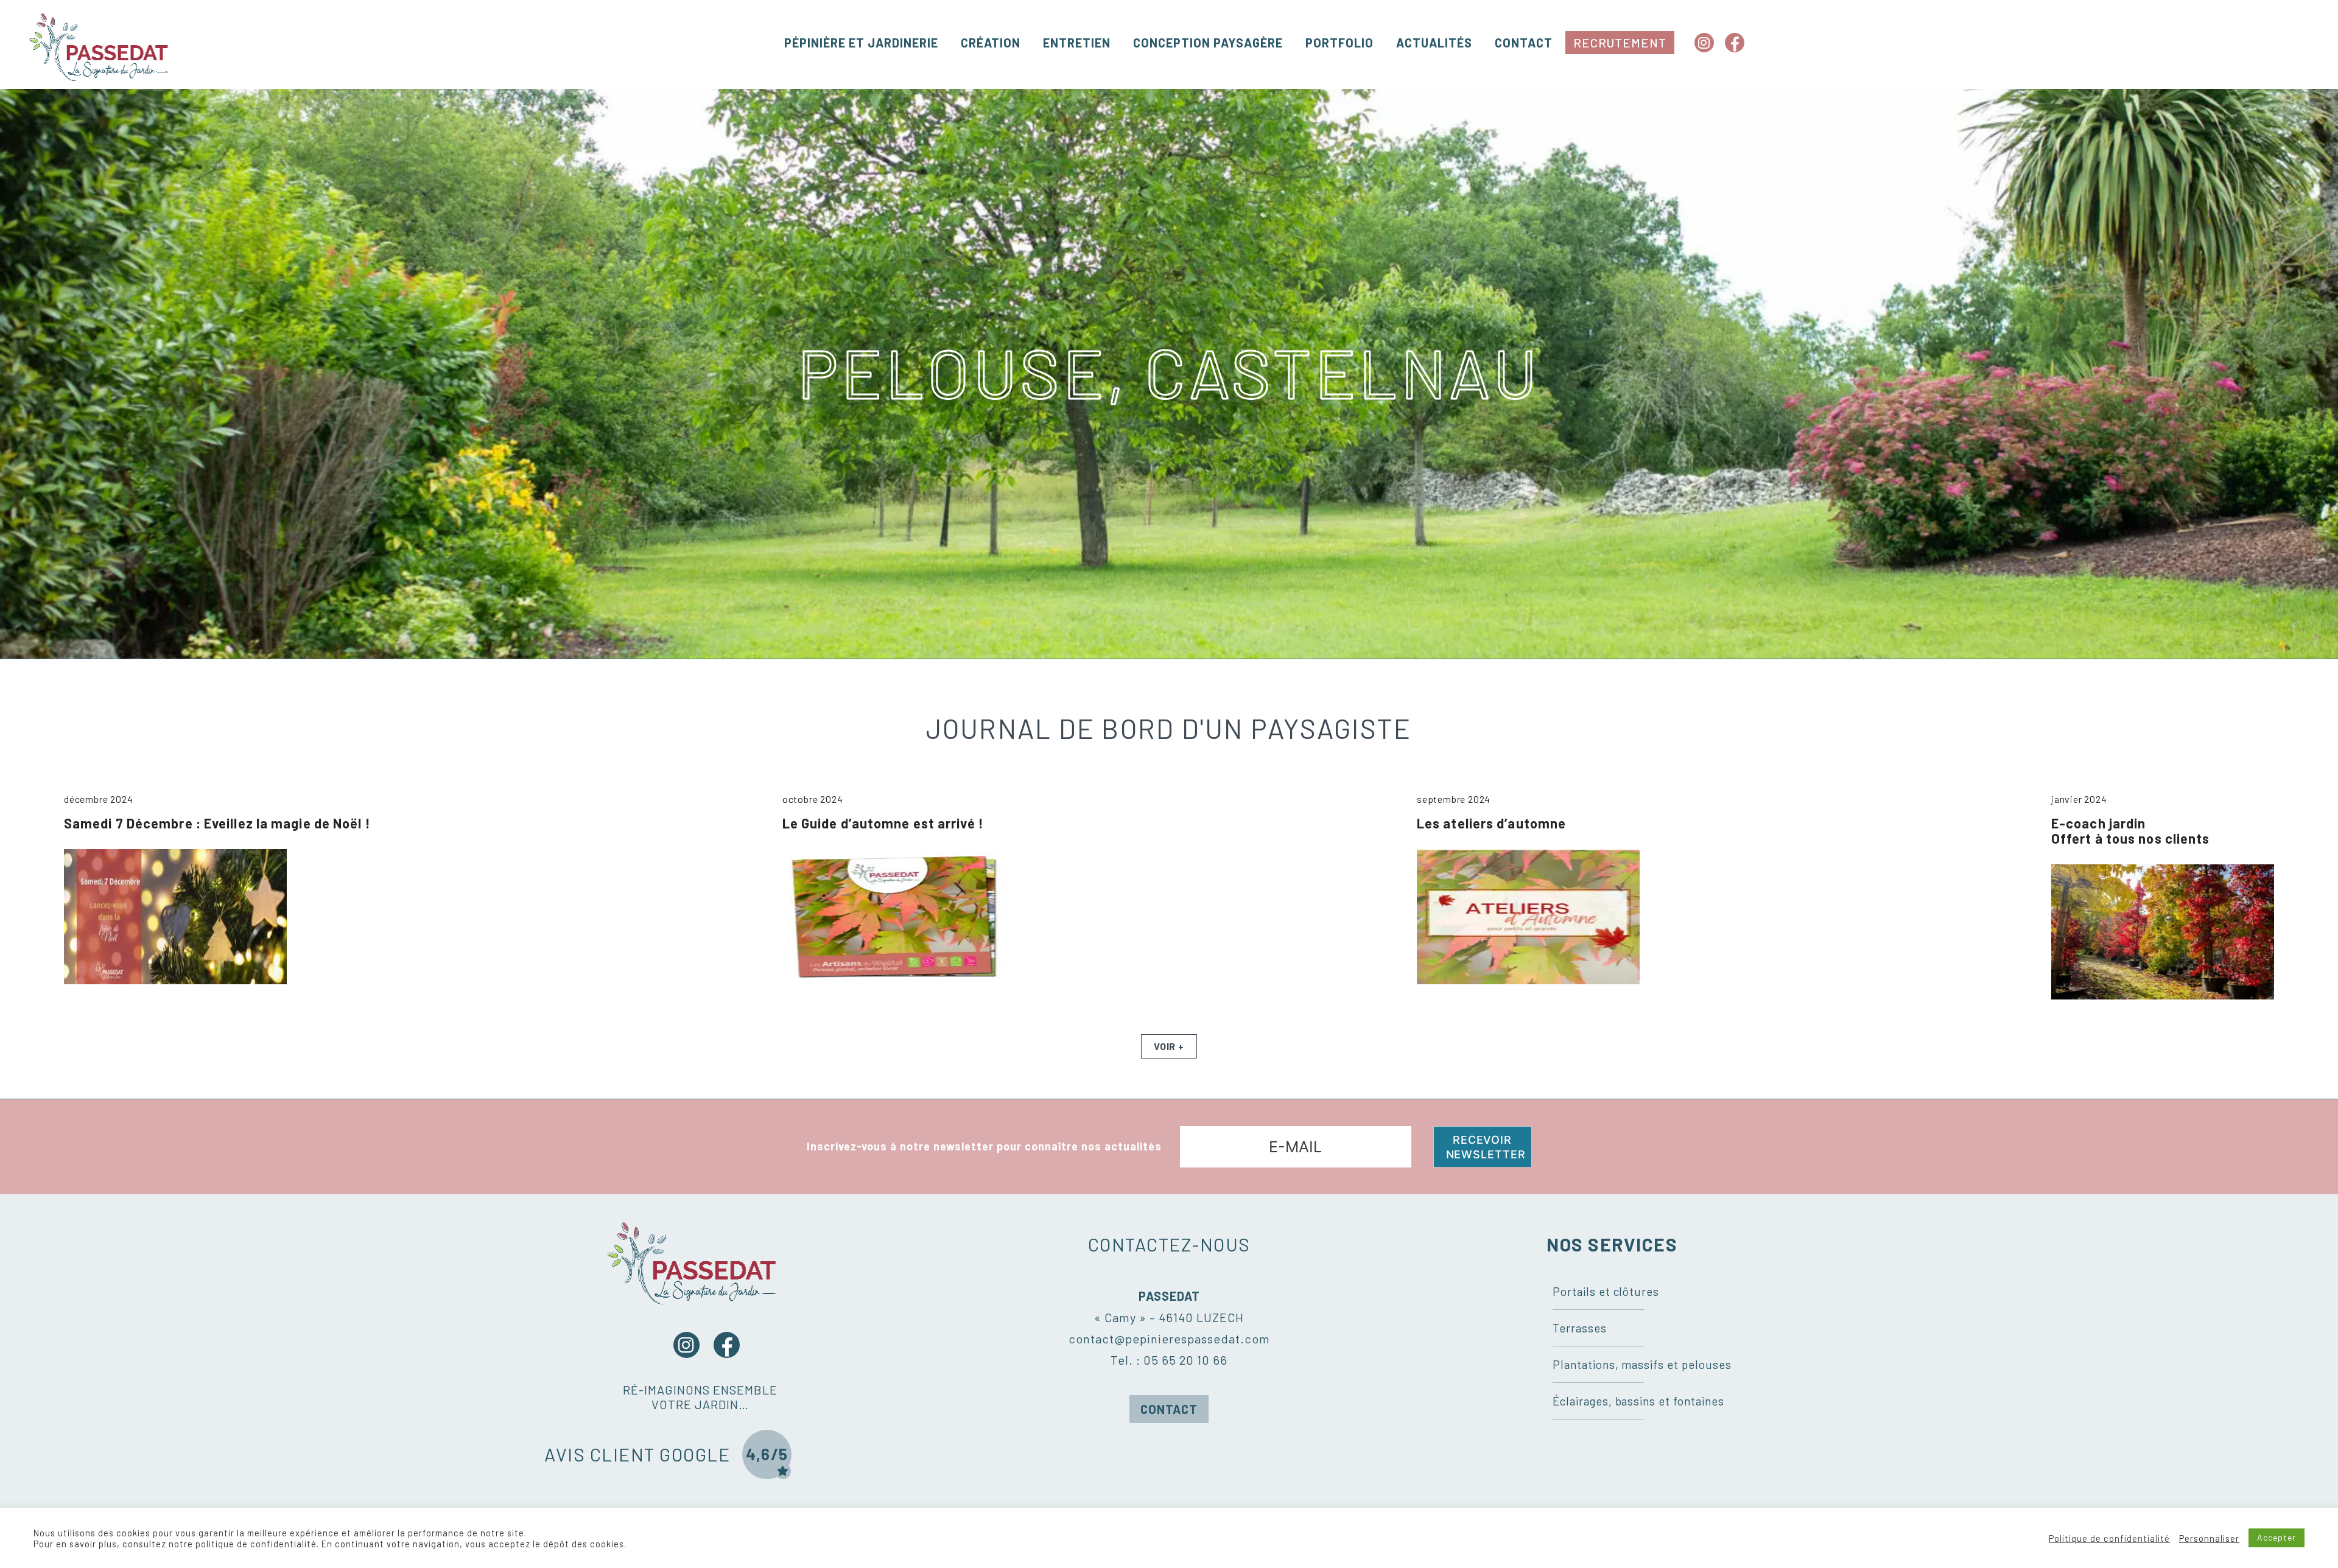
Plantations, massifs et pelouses (1642, 1364)
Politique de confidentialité (2109, 1538)
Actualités (1434, 43)
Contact (1524, 43)
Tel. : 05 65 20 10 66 (1169, 1360)
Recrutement (1620, 43)
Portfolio (1339, 43)
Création (991, 43)
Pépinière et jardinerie (861, 43)
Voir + (1169, 1046)
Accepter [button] (2277, 1537)
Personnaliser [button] (2209, 1538)
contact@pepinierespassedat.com (1169, 1339)
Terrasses (1580, 1328)
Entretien (1077, 43)
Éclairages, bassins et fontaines (1638, 1401)
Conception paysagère (1208, 43)
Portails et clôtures (1606, 1291)
